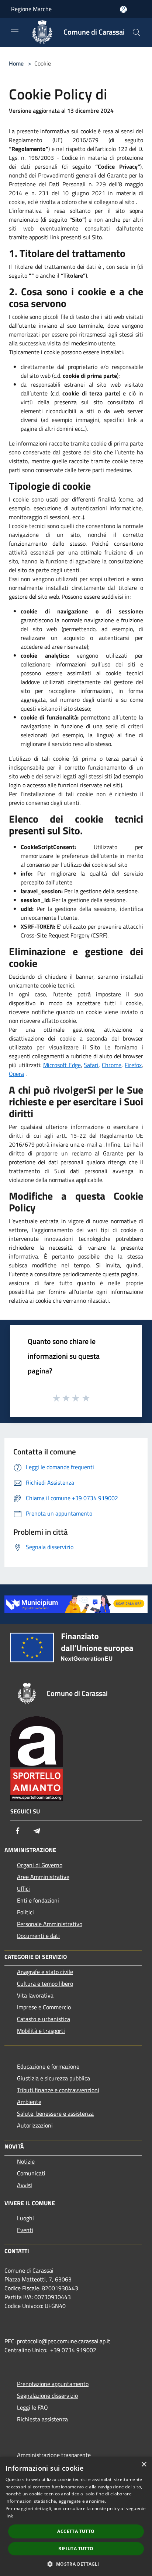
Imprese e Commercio (44, 2007)
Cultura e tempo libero (45, 1984)
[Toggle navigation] (15, 32)
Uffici (23, 1889)
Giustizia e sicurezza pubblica (53, 2078)
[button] (76, 2564)
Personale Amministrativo (50, 1924)
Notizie (26, 2161)
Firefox (133, 1065)
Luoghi (25, 2218)
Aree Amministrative (43, 1877)
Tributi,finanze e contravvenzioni (58, 2090)
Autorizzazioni (35, 2125)
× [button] (144, 2465)
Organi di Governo (40, 1865)
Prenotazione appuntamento (53, 2384)
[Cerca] (137, 32)
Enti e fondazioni (38, 1900)
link (9, 2516)
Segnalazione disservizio (47, 2396)
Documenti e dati (38, 1936)
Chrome (112, 1065)
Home (16, 63)
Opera (16, 1074)
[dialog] (76, 2516)
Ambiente (29, 2102)
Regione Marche (31, 9)
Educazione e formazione (48, 2066)
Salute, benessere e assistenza (55, 2114)
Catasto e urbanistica (44, 2019)
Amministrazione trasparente (54, 2455)
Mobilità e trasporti (41, 2031)
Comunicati (31, 2173)
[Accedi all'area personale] (123, 9)
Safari (91, 1065)
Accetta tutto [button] (76, 2531)
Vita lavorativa (35, 1995)
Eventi (25, 2230)
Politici (25, 1912)
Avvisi (25, 2185)
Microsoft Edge (62, 1065)
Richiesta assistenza (42, 2419)
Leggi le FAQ (32, 2407)
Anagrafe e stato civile (45, 1972)
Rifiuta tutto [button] (76, 2549)
